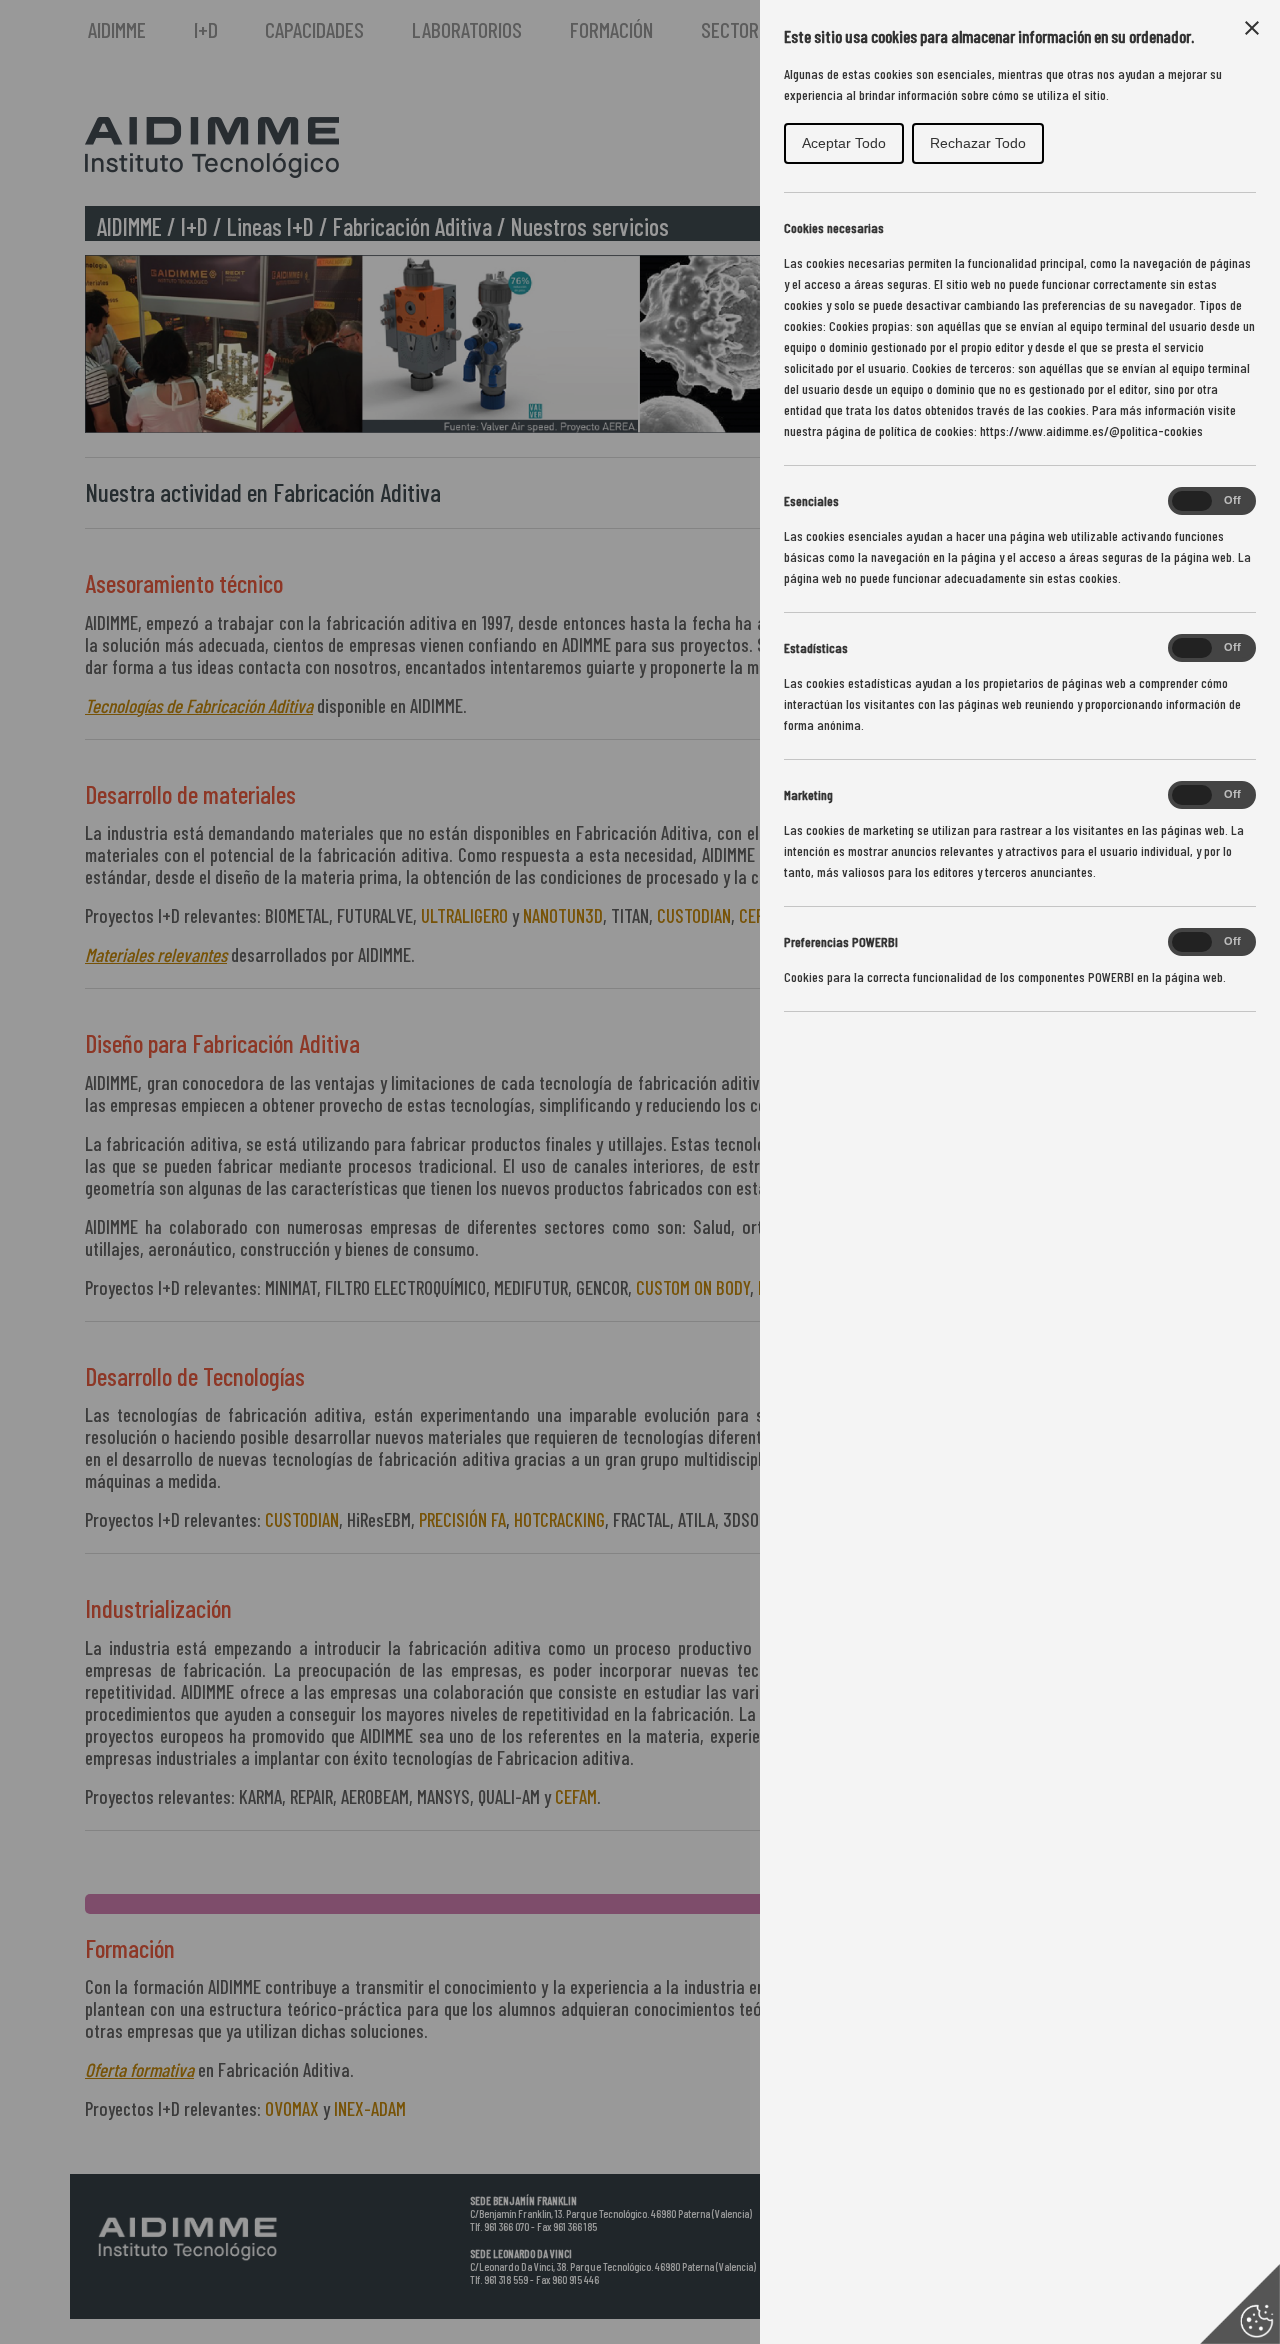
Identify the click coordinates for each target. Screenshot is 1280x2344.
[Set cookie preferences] (1240, 2304)
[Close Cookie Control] (1252, 28)
